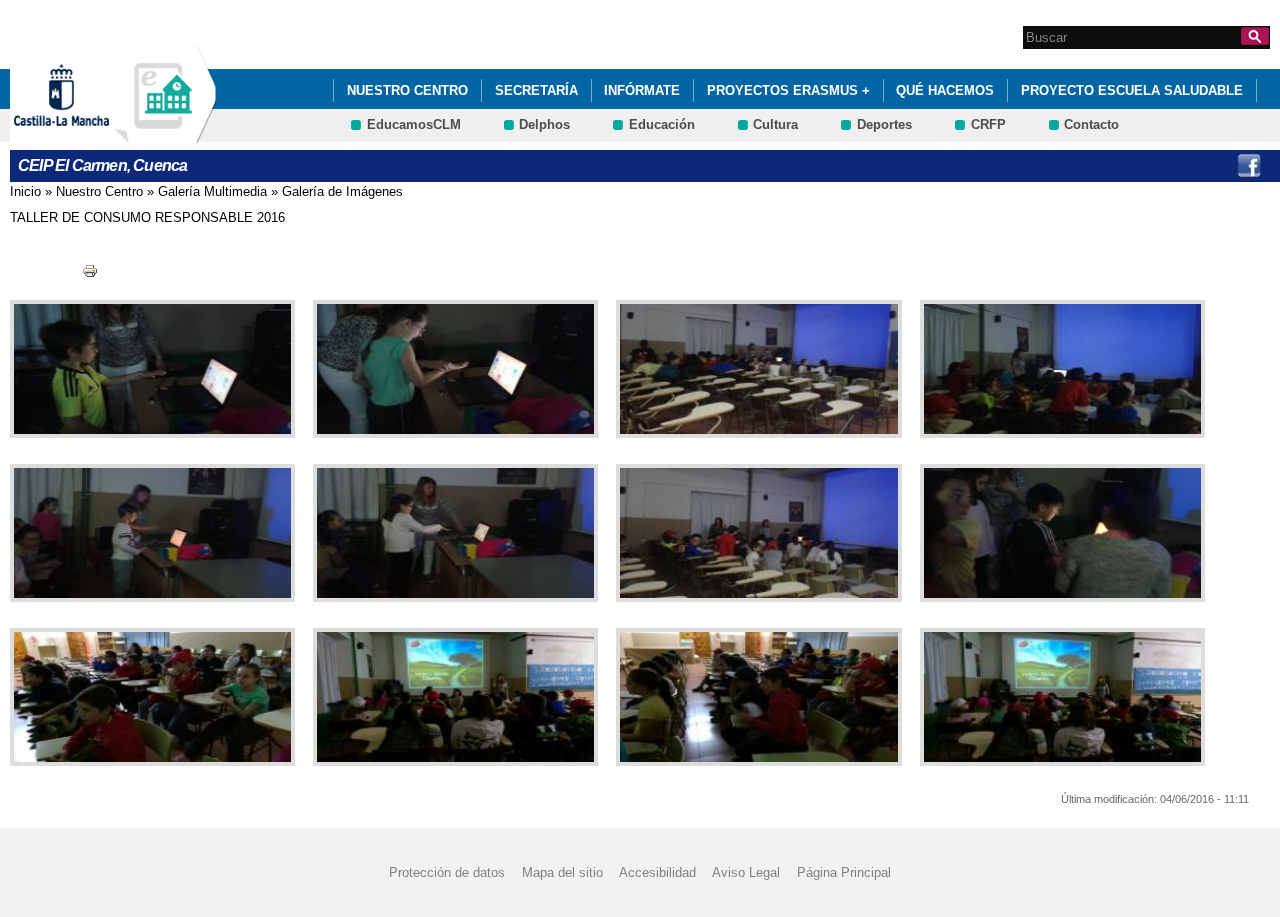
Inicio (25, 191)
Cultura (775, 124)
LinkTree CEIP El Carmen (1208, 166)
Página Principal (844, 872)
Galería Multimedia (212, 191)
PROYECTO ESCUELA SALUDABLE (1132, 90)
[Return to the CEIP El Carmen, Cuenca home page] (165, 133)
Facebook (1249, 166)
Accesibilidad (657, 872)
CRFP (988, 124)
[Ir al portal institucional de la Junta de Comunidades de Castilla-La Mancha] (86, 133)
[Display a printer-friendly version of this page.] (90, 270)
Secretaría (536, 90)
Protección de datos (447, 872)
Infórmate (642, 90)
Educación (662, 124)
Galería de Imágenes (342, 191)
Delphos (544, 124)
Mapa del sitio (562, 872)
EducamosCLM (414, 124)
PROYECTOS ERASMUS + (788, 90)
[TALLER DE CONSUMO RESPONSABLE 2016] (148, 369)
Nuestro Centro (407, 90)
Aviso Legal (746, 872)
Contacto (1091, 124)
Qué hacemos (945, 90)
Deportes (884, 124)
